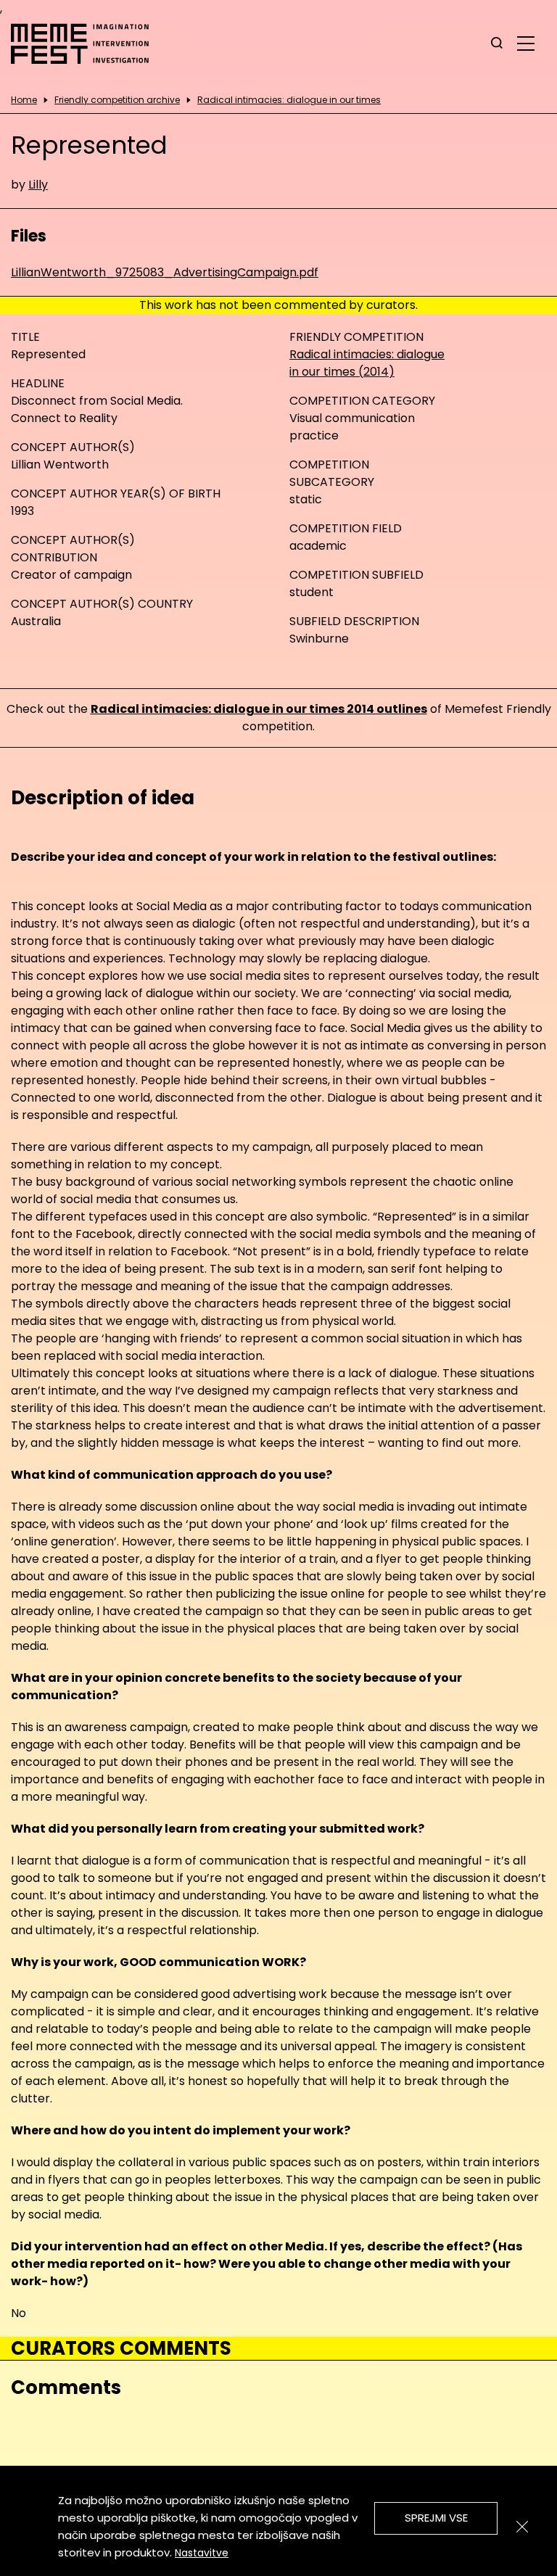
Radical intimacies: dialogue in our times (289, 100)
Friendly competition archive (117, 100)
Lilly (38, 185)
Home (24, 100)
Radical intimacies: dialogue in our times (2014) (367, 363)
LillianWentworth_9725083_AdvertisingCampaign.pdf (165, 272)
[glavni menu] (526, 43)
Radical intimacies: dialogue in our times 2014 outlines (259, 709)
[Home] (87, 44)
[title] (497, 44)
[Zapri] (522, 2527)
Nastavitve (202, 2553)
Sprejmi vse (436, 2518)
